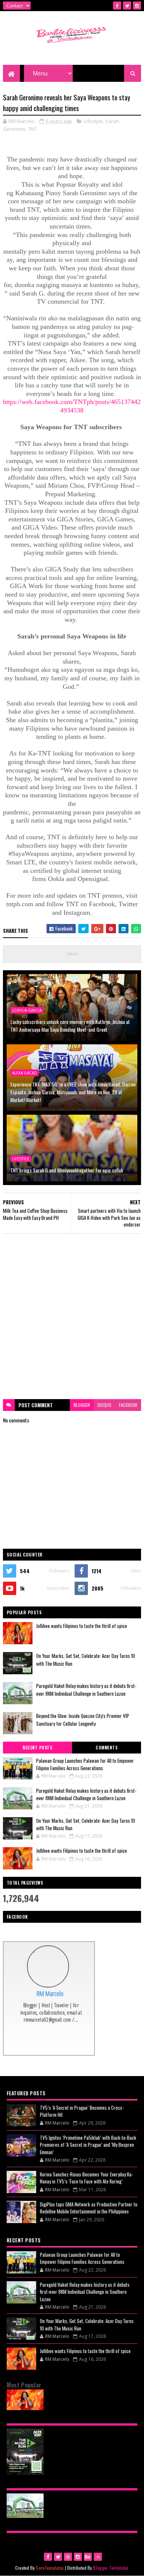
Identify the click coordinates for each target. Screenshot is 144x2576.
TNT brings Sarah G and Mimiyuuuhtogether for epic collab (67, 1170)
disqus (104, 1405)
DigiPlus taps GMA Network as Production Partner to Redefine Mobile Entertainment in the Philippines (89, 2208)
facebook (128, 1405)
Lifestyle (93, 121)
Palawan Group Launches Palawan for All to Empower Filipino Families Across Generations (85, 1764)
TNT (33, 129)
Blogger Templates (111, 2568)
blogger (82, 1405)
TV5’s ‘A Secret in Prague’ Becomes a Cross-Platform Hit (82, 2111)
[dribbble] (68, 2557)
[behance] (88, 2557)
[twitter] (127, 6)
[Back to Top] (98, 2557)
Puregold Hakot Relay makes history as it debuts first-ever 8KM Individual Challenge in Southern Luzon (86, 1690)
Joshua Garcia (27, 1010)
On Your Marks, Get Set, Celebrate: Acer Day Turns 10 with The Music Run (86, 1824)
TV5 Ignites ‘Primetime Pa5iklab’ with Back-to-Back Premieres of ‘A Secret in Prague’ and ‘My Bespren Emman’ (88, 2145)
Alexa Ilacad (25, 1073)
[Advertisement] (72, 1317)
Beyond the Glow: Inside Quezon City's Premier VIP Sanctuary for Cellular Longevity (83, 1720)
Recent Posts (37, 1748)
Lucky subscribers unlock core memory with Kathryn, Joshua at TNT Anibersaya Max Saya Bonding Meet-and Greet (70, 1025)
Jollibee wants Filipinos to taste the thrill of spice (82, 1626)
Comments (107, 1748)
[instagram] (137, 6)
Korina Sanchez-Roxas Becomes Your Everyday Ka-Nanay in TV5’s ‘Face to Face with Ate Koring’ (86, 2178)
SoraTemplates (50, 2568)
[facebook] (117, 6)
